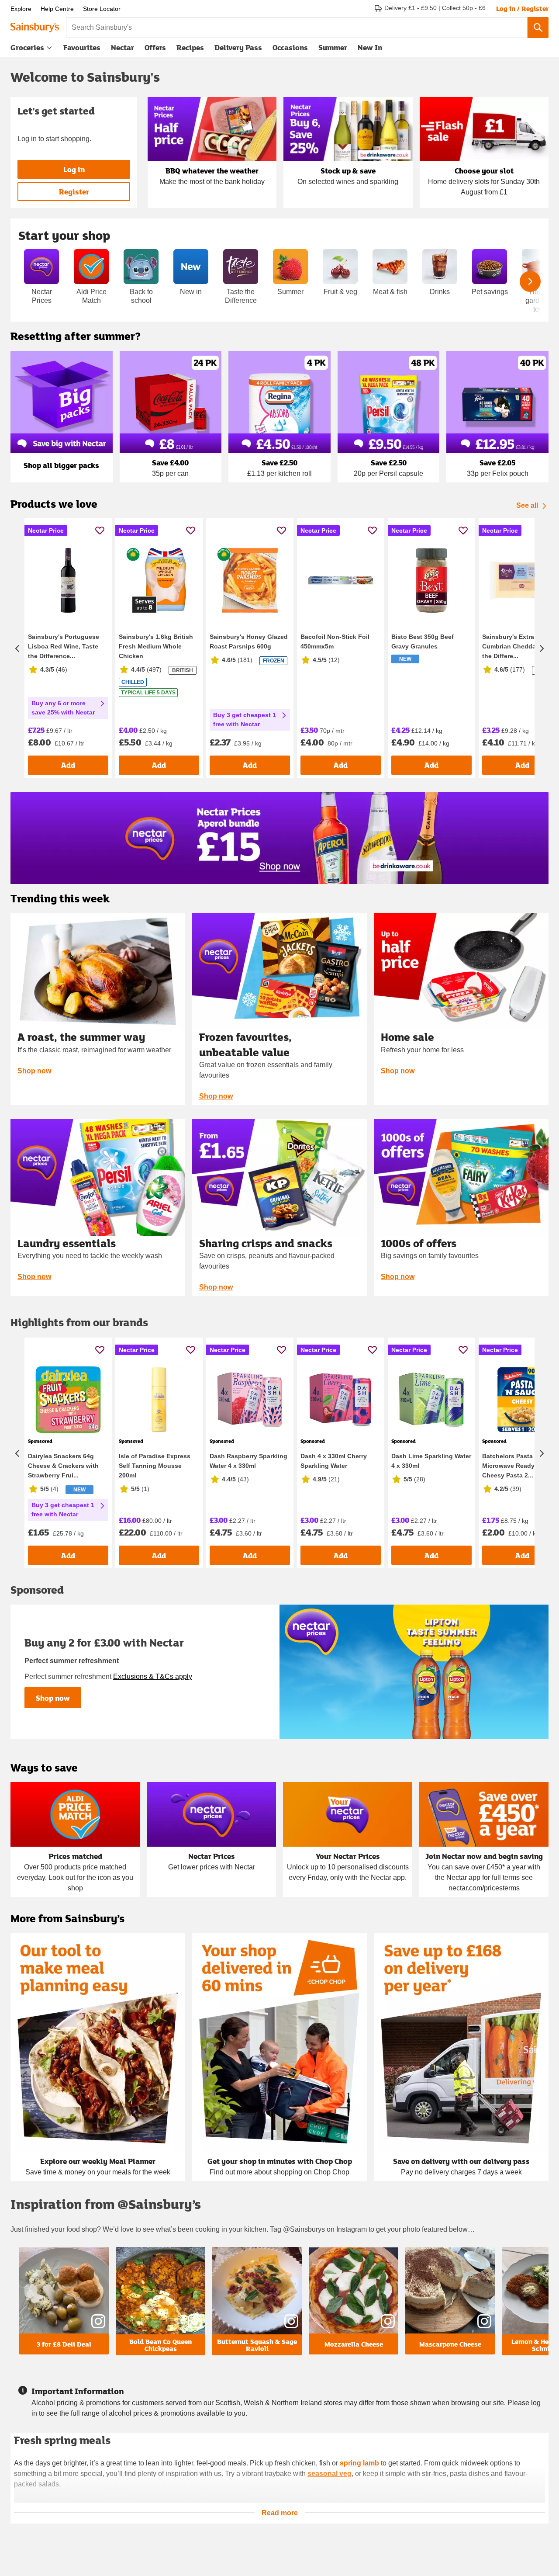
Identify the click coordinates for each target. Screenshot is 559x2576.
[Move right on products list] (542, 648)
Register (74, 192)
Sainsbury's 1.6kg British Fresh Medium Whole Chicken (156, 646)
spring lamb (359, 2463)
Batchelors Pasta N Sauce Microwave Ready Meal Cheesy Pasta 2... (521, 1466)
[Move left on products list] (17, 648)
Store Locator (102, 9)
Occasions (290, 47)
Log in (74, 169)
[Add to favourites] (100, 530)
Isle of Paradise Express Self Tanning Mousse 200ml (155, 1466)
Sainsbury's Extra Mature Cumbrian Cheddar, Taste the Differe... (520, 646)
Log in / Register (522, 8)
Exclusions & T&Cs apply (153, 1676)
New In (370, 47)
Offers (155, 47)
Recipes (190, 47)
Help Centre (57, 9)
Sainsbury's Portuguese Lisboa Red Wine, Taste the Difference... (64, 646)
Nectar (122, 47)
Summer (333, 47)
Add (68, 765)
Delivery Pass (238, 49)
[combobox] (297, 28)
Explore (21, 9)
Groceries (27, 47)
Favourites (82, 47)
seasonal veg (330, 2474)
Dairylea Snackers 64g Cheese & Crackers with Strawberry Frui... (63, 1466)
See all (527, 505)
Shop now (34, 1071)
